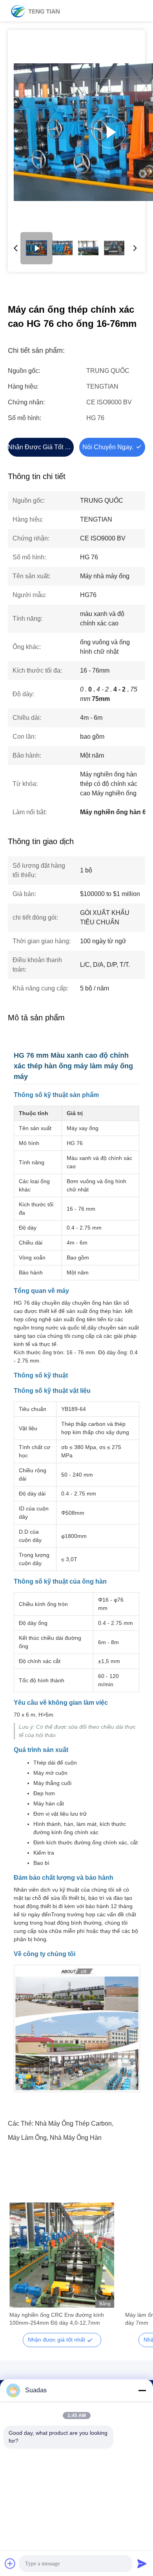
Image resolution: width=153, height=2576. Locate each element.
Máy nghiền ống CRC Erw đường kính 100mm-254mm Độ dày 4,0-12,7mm (57, 2319)
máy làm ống (27, 2138)
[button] (20, 2269)
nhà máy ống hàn (76, 2138)
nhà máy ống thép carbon (73, 2123)
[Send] (142, 2563)
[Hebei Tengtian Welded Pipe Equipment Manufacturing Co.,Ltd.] (35, 11)
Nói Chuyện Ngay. (108, 447)
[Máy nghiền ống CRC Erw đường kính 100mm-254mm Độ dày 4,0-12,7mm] (62, 2255)
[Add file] (10, 2563)
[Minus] (142, 2390)
